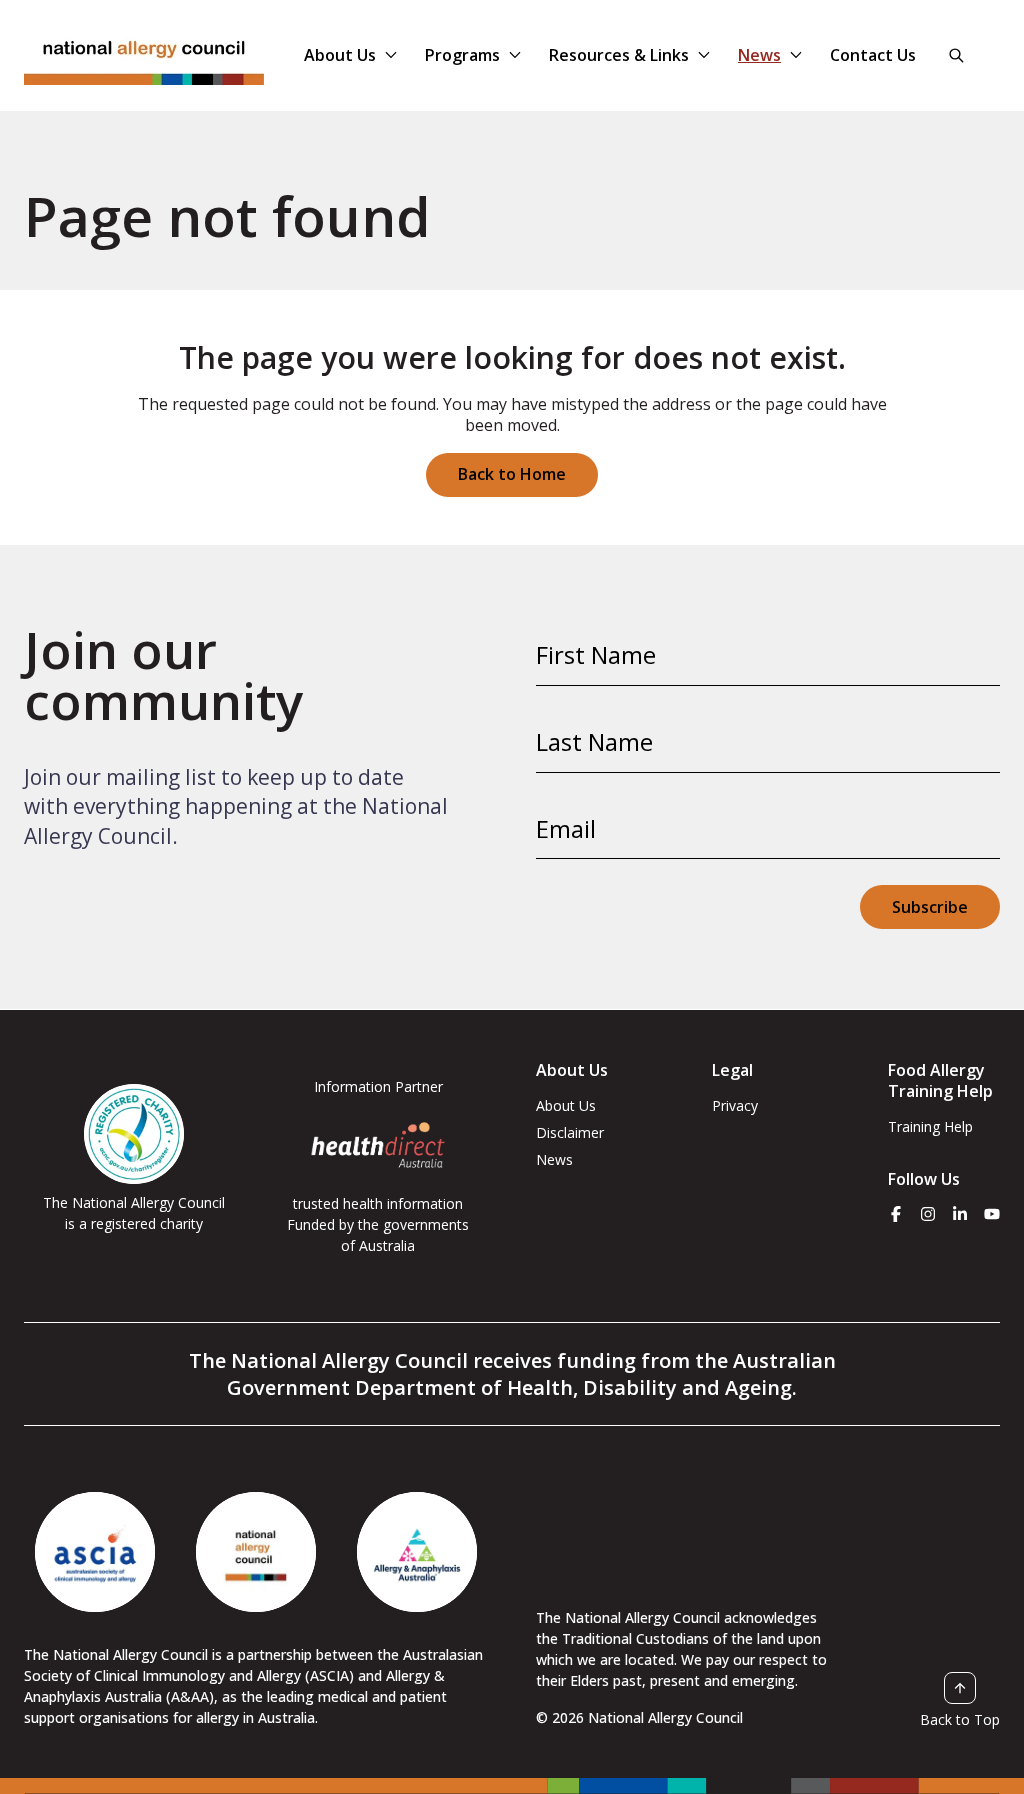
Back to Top (960, 1719)
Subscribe (930, 907)
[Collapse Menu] (391, 55)
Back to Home (512, 474)
